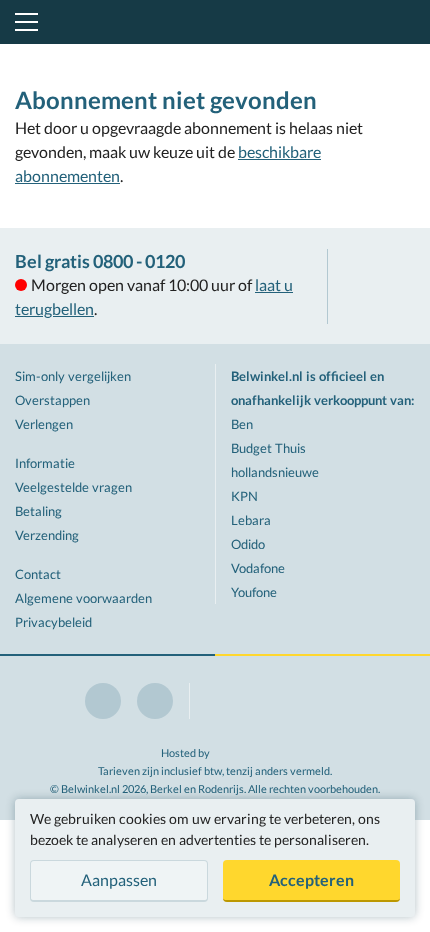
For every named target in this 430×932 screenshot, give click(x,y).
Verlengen (44, 424)
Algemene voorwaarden (83, 598)
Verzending (47, 535)
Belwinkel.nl (215, 22)
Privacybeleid (53, 622)
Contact (38, 574)
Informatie (45, 463)
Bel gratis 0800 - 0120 (100, 261)
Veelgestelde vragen (73, 487)
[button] (23, 22)
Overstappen (52, 400)
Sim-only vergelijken (73, 376)
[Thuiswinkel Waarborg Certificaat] (379, 286)
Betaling (38, 511)
